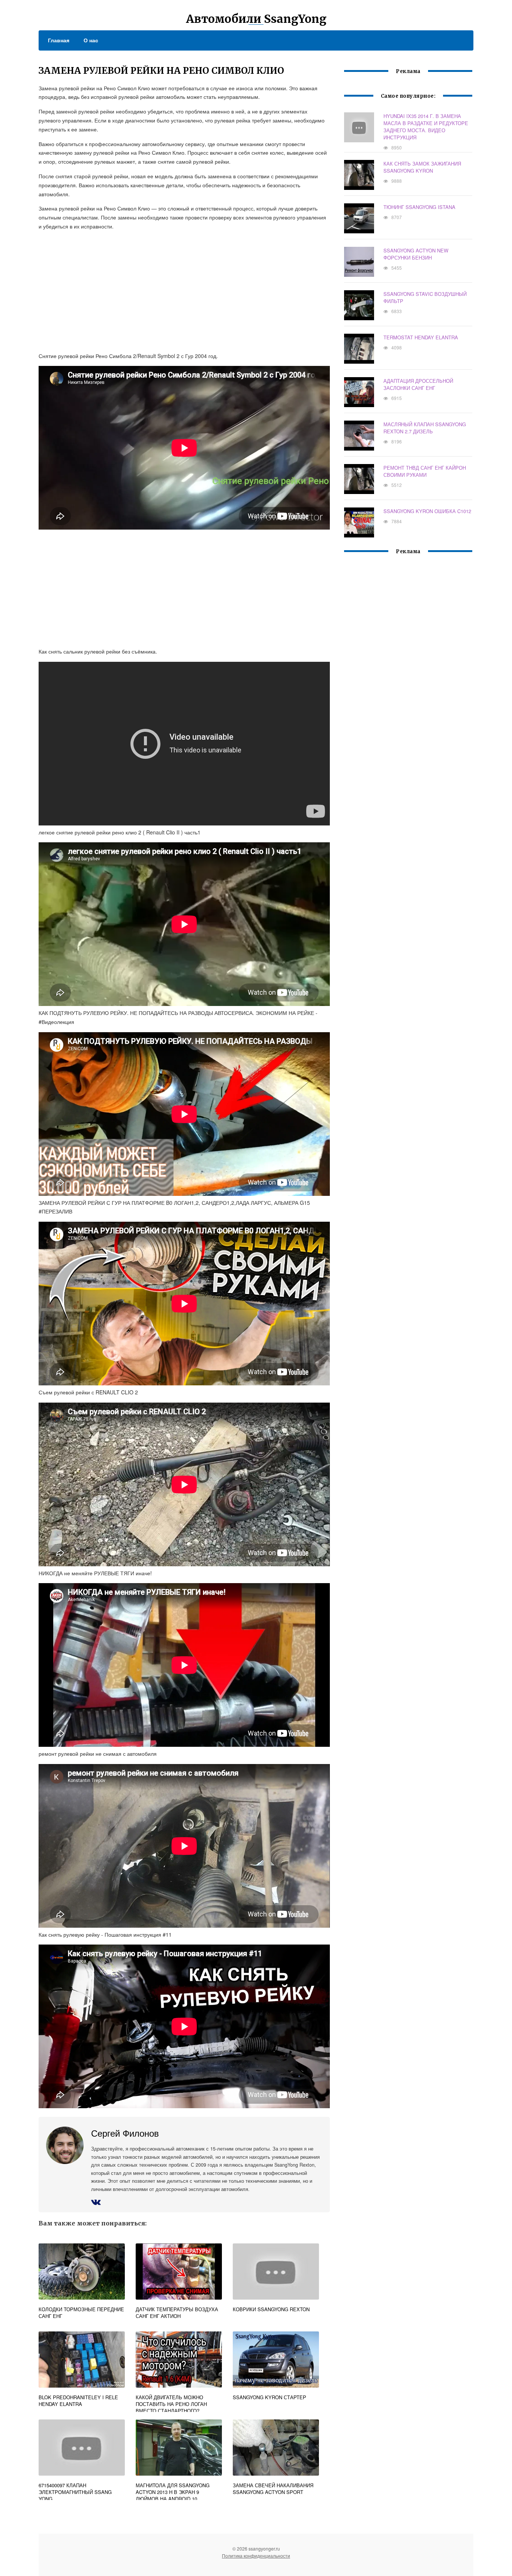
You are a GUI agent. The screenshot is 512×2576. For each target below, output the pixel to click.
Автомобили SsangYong (256, 19)
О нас (91, 40)
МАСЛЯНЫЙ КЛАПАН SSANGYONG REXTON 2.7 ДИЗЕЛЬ (425, 428)
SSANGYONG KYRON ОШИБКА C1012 (427, 511)
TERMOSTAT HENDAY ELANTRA (421, 337)
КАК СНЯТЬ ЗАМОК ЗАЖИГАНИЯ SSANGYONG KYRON (422, 167)
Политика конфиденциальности (256, 2556)
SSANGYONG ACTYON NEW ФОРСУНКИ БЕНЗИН (416, 254)
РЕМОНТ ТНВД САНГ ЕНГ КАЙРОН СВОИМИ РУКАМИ (425, 471)
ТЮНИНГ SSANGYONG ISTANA (419, 207)
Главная (59, 40)
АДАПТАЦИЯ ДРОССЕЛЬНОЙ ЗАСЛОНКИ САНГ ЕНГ (418, 384)
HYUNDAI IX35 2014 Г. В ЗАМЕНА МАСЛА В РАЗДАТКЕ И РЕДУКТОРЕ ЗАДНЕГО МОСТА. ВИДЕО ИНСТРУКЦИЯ (426, 127)
